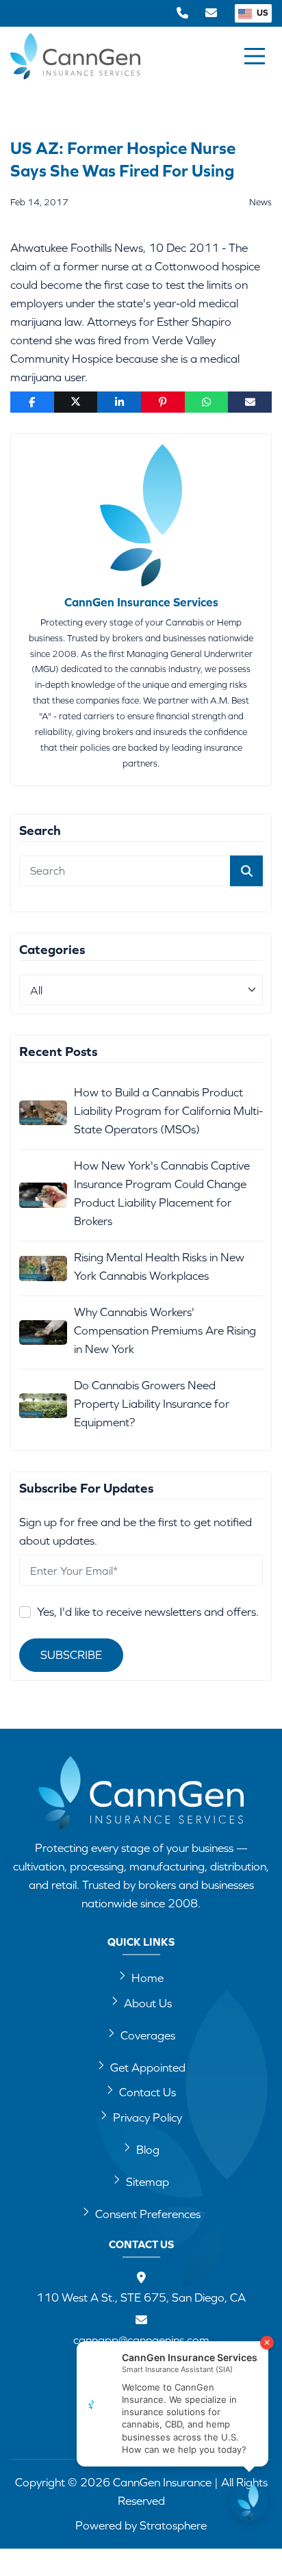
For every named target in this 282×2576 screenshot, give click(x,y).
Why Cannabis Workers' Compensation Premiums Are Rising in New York (165, 1330)
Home (148, 1978)
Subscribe (71, 1655)
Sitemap (148, 2182)
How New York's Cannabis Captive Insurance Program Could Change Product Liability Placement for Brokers (162, 1193)
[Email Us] (211, 13)
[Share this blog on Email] (250, 402)
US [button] (261, 13)
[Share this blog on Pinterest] (163, 402)
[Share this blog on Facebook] (32, 402)
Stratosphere (173, 2525)
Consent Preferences (148, 2214)
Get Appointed (148, 2068)
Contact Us (148, 2092)
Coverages (148, 2035)
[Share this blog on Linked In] (119, 402)
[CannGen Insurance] (141, 1793)
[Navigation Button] (255, 56)
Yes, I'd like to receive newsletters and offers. (148, 1612)
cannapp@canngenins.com (141, 2340)
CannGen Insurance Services (141, 602)
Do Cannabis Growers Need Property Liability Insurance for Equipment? (152, 1404)
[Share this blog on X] (76, 402)
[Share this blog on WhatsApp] (207, 402)
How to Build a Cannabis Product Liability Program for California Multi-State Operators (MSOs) (168, 1111)
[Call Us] (182, 13)
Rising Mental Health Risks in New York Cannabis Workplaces (159, 1266)
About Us (148, 2003)
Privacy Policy (148, 2117)
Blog (148, 2150)
